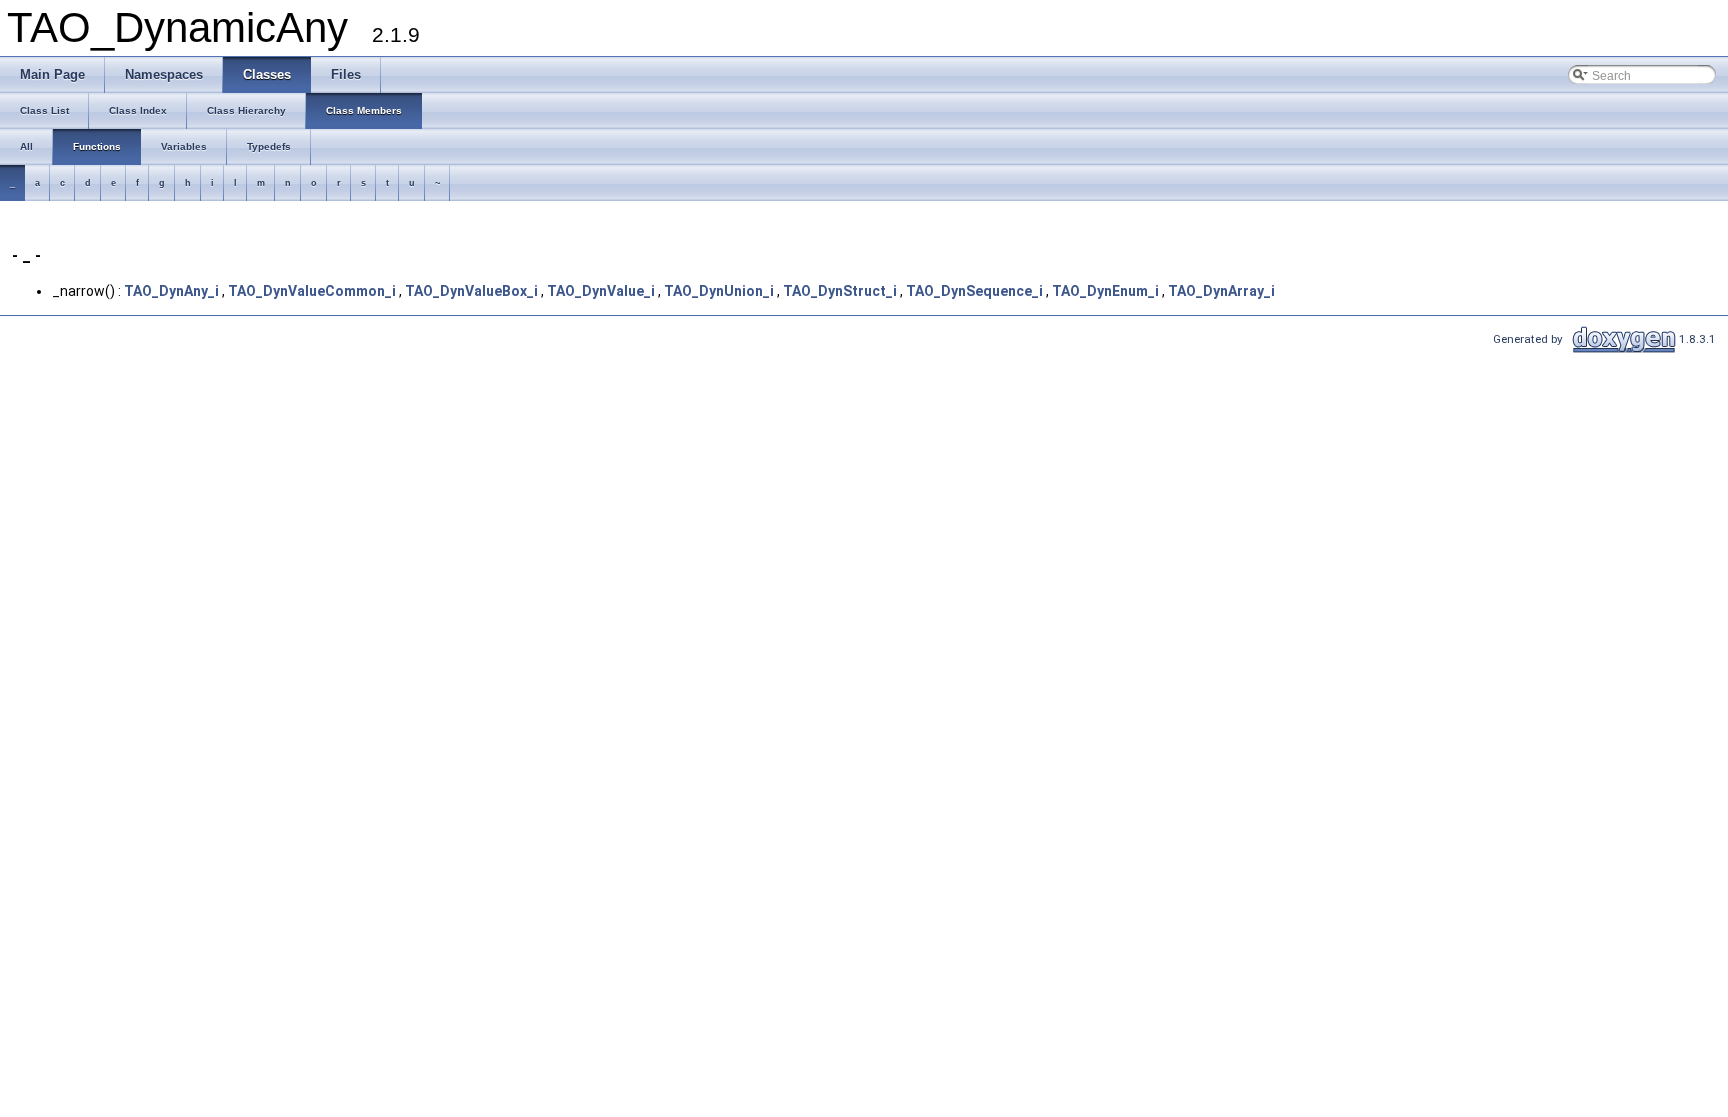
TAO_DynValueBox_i (471, 291)
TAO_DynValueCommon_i (312, 291)
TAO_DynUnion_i (719, 291)
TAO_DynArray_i (1221, 291)
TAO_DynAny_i (171, 291)
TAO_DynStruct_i (840, 291)
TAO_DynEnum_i (1105, 291)
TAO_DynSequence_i (974, 291)
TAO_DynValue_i (601, 291)
